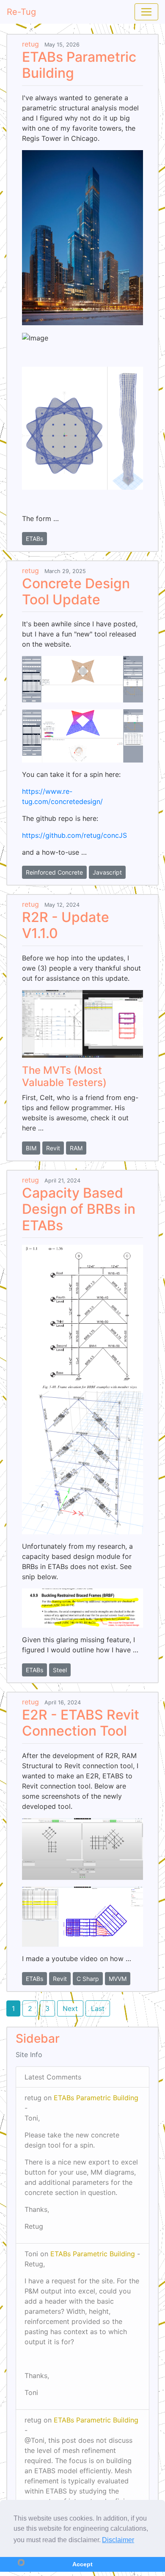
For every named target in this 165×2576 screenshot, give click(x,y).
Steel (60, 1670)
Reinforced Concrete (54, 872)
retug (30, 44)
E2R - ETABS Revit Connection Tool (81, 1723)
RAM (76, 1148)
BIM (31, 1148)
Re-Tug (21, 12)
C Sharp (88, 1979)
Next (70, 2008)
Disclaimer (118, 2540)
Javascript (107, 872)
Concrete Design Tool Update (76, 591)
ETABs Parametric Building (79, 65)
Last (98, 2008)
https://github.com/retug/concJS (74, 835)
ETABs (34, 539)
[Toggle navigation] (146, 12)
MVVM (118, 1979)
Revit (53, 1148)
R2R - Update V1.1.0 (66, 925)
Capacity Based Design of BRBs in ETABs (79, 1209)
